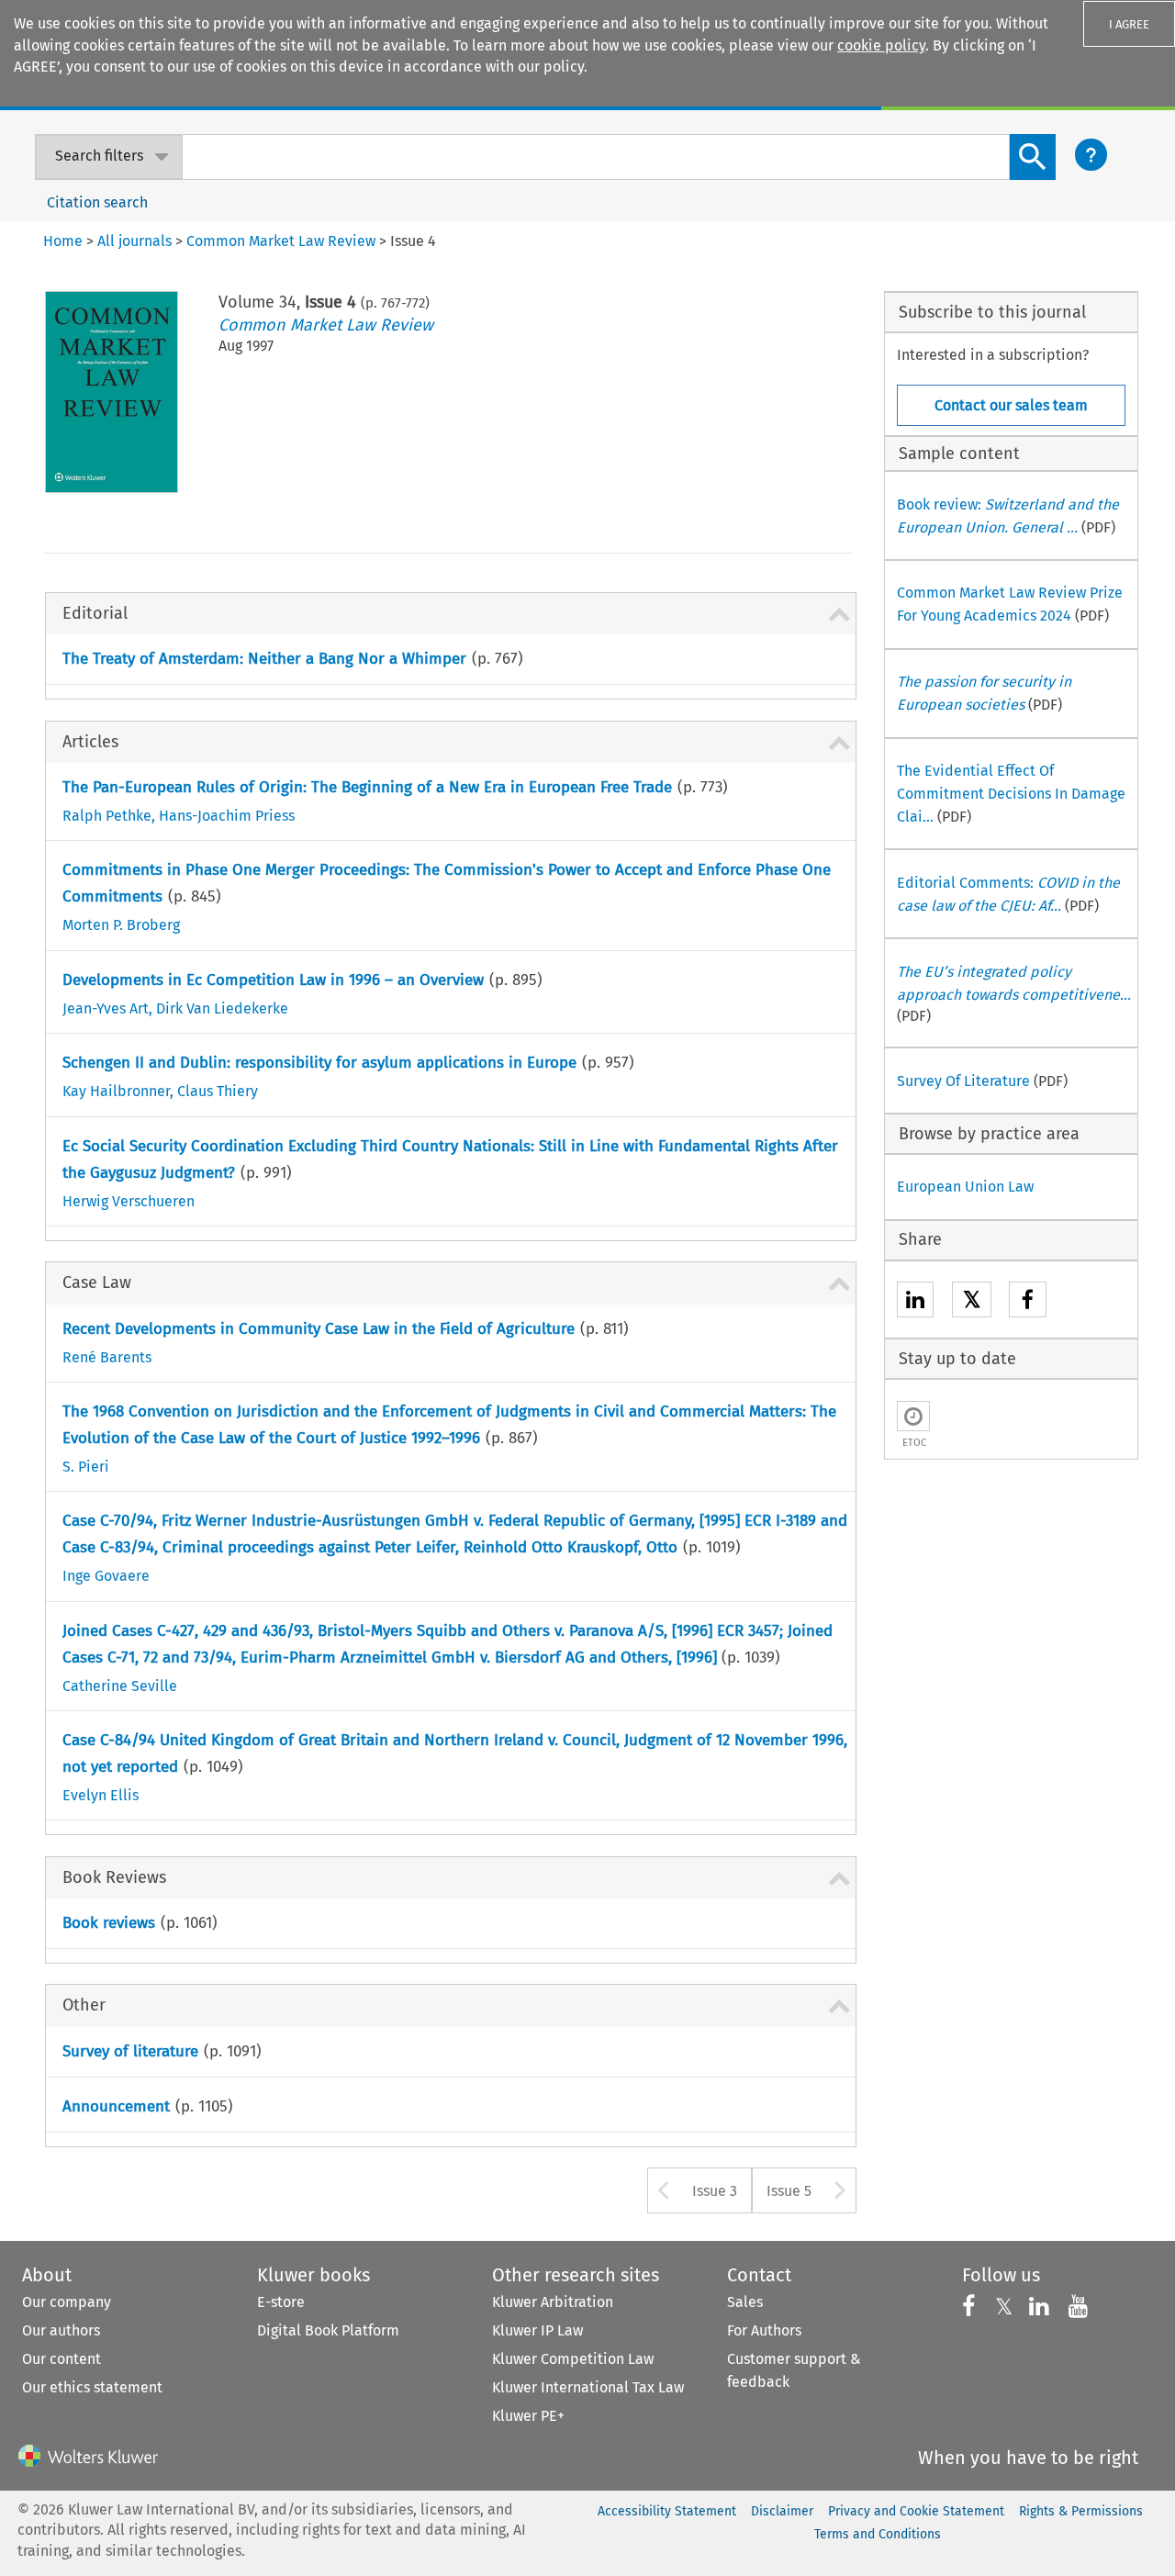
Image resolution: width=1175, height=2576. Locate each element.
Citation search (97, 202)
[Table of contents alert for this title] (913, 1416)
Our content (62, 2359)
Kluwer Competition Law (573, 2359)
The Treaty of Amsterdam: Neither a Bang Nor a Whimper (264, 659)
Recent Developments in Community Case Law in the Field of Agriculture (319, 1329)
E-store (281, 2302)
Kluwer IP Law (537, 2330)
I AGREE (1129, 24)
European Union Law (965, 1187)
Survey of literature (130, 2051)
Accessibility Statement (667, 2511)
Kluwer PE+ (528, 2416)
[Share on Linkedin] (915, 1302)
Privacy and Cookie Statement (916, 2511)
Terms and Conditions (878, 2534)
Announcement (116, 2106)
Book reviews (109, 1923)
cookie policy (881, 45)
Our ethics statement (92, 2387)
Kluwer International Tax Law (588, 2387)
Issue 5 (789, 2191)
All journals (134, 241)
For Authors (764, 2330)
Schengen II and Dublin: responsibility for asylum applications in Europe (319, 1063)
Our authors (61, 2330)
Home (63, 241)
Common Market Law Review (326, 325)
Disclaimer (782, 2511)
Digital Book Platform (328, 2330)
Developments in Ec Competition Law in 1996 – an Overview (273, 980)
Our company (67, 2302)
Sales (745, 2302)
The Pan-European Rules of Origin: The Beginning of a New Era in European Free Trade (367, 787)
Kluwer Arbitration (553, 2302)
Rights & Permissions (1081, 2511)
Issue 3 (715, 2191)
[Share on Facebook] (1028, 1302)
